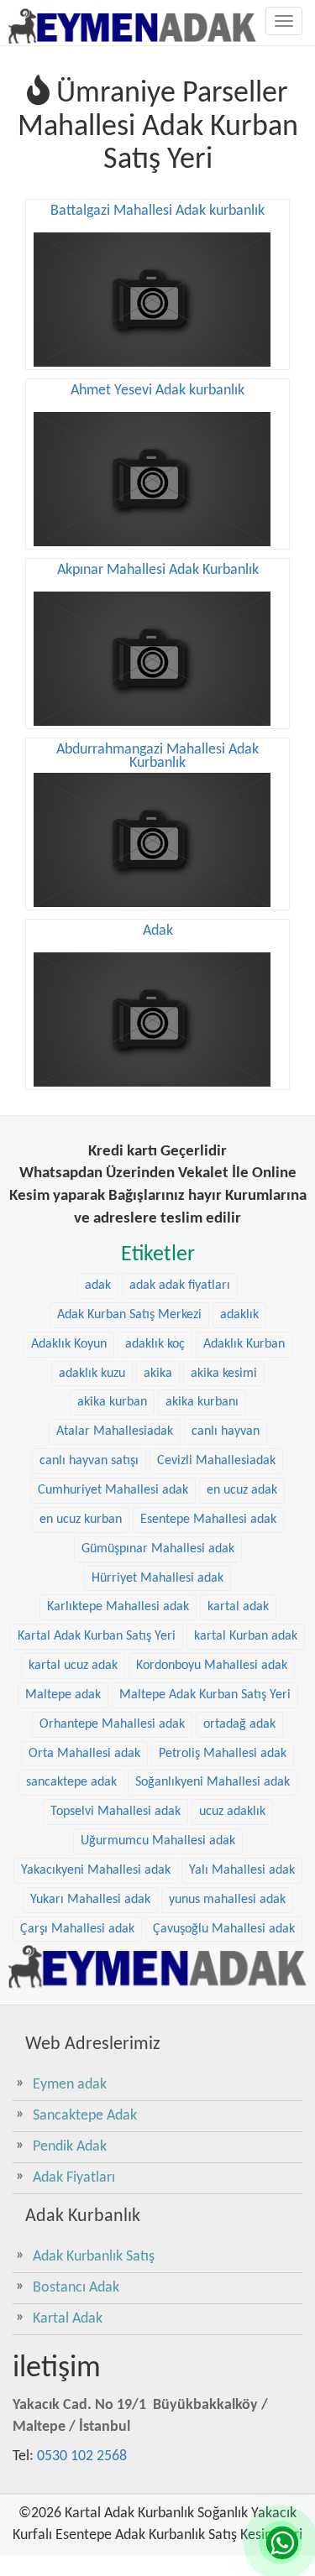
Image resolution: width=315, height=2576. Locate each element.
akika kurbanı (202, 1402)
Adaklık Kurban (244, 1344)
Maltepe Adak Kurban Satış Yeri (205, 1695)
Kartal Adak (68, 2319)
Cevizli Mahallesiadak (216, 1461)
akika (158, 1374)
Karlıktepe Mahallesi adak (118, 1607)
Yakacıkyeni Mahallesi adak (96, 1870)
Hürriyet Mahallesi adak (157, 1578)
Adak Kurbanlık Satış (94, 2257)
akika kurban (112, 1402)
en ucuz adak (242, 1490)
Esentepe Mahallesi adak (208, 1520)
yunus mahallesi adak (227, 1900)
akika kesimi (224, 1374)
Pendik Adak (70, 2147)
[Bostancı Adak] (157, 1966)
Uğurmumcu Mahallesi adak (158, 1841)
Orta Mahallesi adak (84, 1754)
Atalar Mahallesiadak (115, 1431)
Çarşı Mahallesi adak (77, 1929)
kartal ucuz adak (73, 1666)
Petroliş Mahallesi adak (223, 1754)
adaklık (239, 1315)
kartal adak (238, 1607)
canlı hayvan (226, 1431)
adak (98, 1285)
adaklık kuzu (92, 1374)
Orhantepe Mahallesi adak (112, 1724)
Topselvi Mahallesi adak (115, 1812)
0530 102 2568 (82, 2456)
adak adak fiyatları (180, 1285)
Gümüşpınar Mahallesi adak (158, 1549)
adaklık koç (155, 1344)
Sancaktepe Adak (85, 2116)
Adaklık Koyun (69, 1344)
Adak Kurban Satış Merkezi (129, 1315)
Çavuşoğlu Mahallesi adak (224, 1929)
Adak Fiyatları (74, 2178)
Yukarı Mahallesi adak (90, 1900)
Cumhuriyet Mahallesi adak (113, 1490)
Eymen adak (70, 2085)
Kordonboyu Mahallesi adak (212, 1666)
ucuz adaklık (232, 1812)
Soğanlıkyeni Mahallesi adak (213, 1782)
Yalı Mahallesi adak (242, 1870)
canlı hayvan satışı (89, 1461)
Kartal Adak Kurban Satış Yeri (97, 1636)
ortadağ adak (239, 1724)
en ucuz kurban (81, 1520)
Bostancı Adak (76, 2288)
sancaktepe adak (71, 1782)
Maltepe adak (63, 1695)
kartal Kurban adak (246, 1636)
